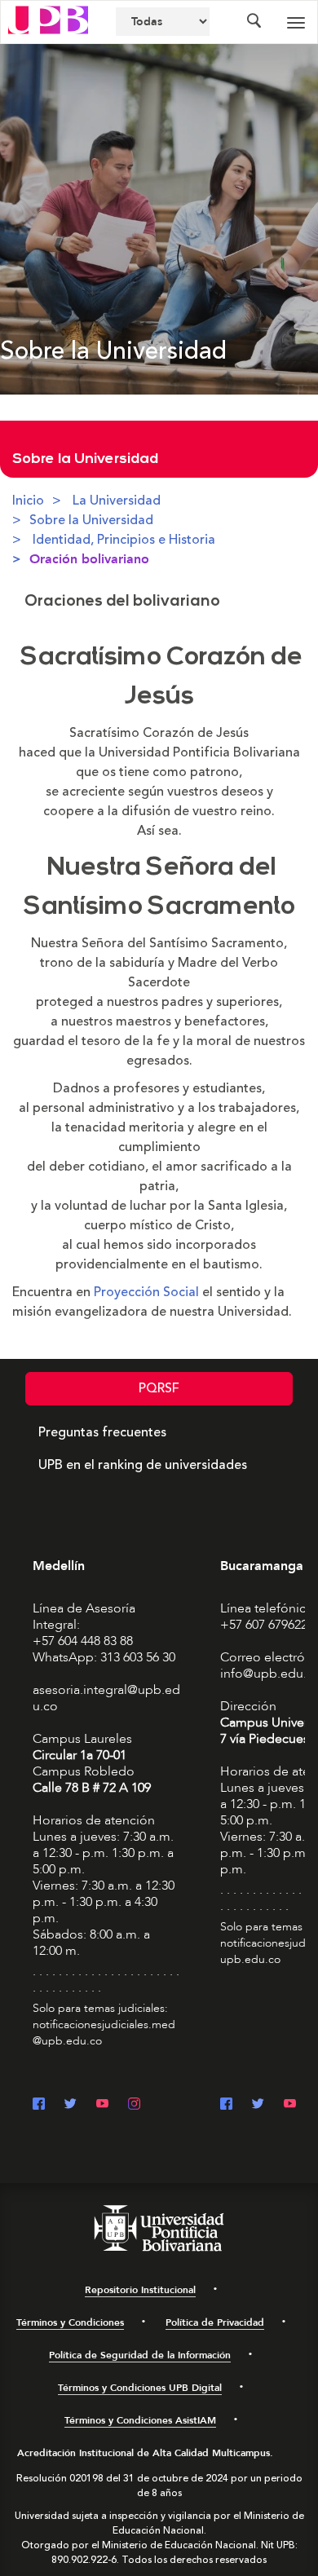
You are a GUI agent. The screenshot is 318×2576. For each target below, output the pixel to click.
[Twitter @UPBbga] (258, 2105)
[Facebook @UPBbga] (226, 2105)
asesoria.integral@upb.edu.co (106, 1698)
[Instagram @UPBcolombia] (134, 2105)
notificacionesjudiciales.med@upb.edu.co (104, 2033)
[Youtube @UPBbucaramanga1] (290, 2105)
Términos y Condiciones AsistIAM (140, 2420)
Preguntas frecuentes (102, 1432)
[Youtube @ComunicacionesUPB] (102, 2105)
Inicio (28, 501)
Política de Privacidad (215, 2322)
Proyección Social (146, 1292)
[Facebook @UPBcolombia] (39, 2105)
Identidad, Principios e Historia (124, 540)
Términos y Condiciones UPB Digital (140, 2388)
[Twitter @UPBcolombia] (71, 2105)
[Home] (48, 19)
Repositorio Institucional (140, 2290)
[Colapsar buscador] (254, 22)
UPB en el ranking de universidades (143, 1465)
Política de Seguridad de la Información (140, 2355)
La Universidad (117, 501)
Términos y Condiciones (70, 2322)
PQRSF (159, 1388)
